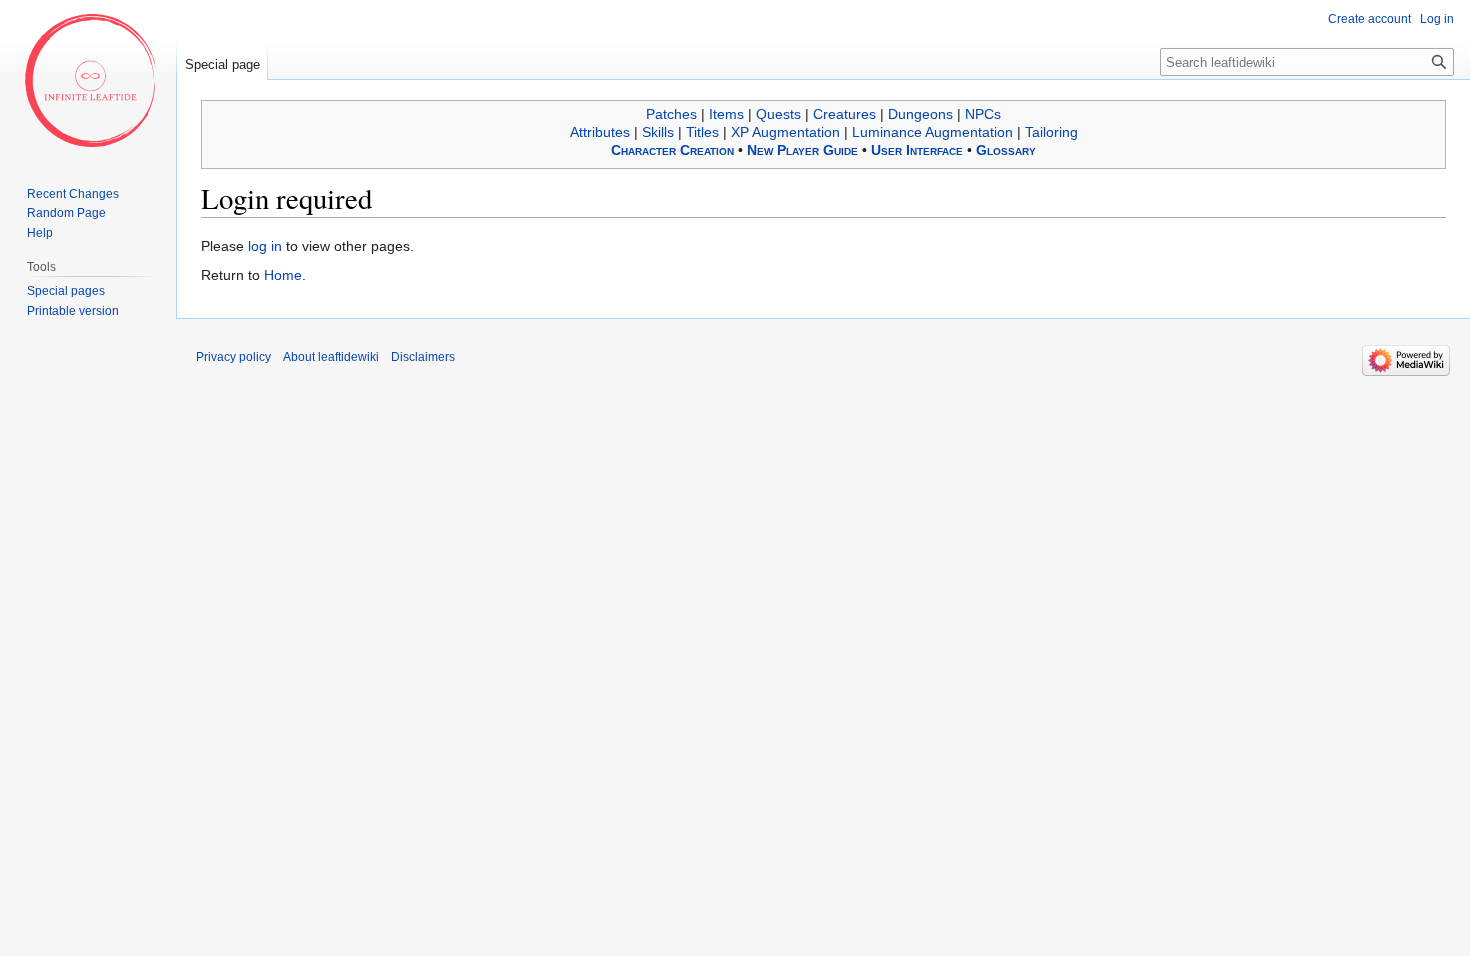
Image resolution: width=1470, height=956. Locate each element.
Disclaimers (423, 357)
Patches (671, 114)
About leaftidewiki (331, 357)
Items (726, 114)
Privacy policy (233, 357)
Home (283, 275)
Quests (778, 114)
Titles (702, 132)
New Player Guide (802, 150)
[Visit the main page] (88, 80)
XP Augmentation (785, 132)
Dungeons (920, 114)
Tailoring (1051, 132)
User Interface (917, 150)
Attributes (600, 132)
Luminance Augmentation (932, 132)
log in (265, 246)
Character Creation (672, 150)
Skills (658, 132)
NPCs (983, 114)
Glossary (1006, 150)
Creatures (844, 114)
